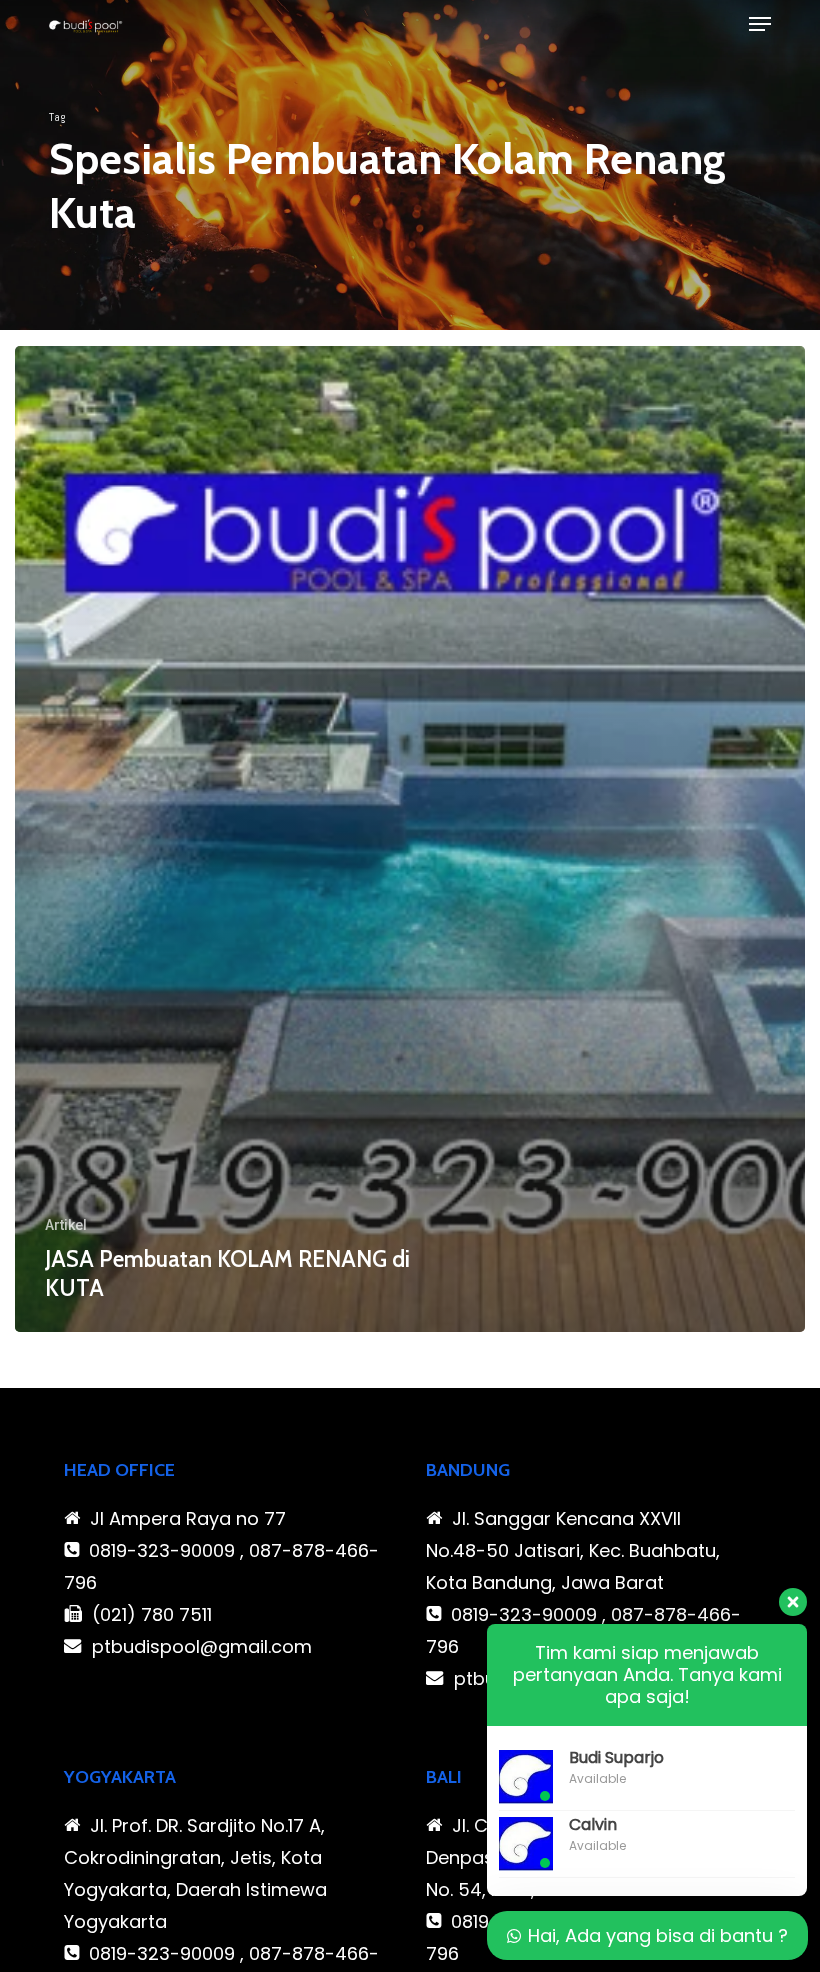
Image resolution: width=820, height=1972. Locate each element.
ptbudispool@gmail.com (202, 1646)
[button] (760, 24)
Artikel (66, 1225)
